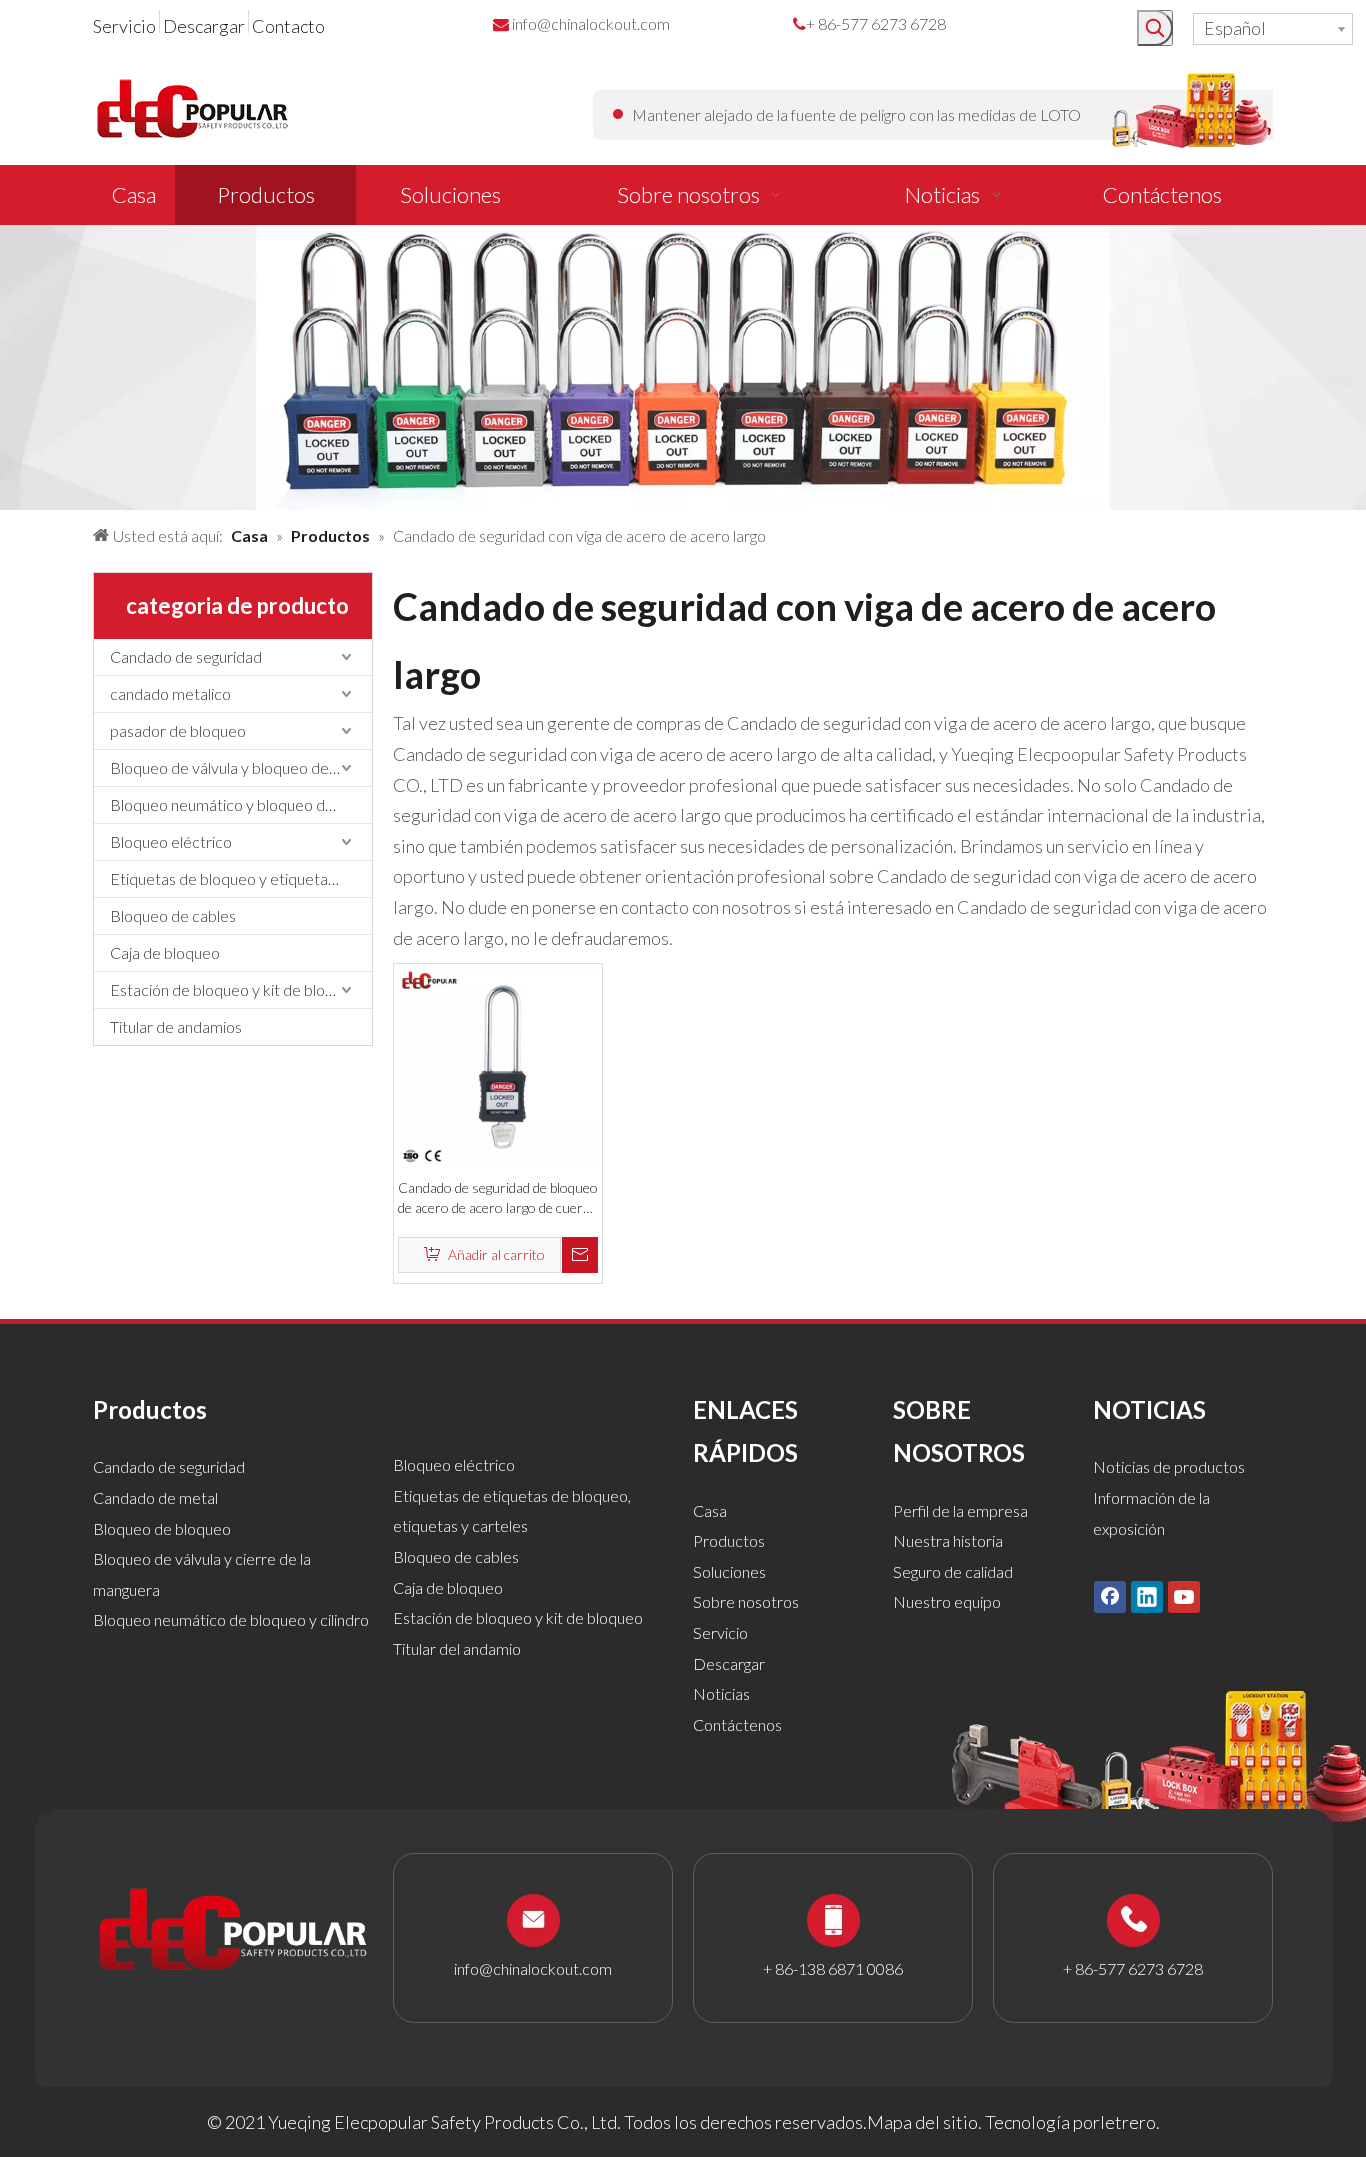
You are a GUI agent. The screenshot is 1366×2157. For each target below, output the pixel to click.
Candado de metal (155, 1497)
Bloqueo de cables (173, 915)
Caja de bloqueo (165, 952)
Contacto (288, 26)
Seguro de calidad (953, 1571)
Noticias (721, 1693)
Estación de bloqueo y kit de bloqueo (235, 989)
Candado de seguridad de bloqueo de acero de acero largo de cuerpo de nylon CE (498, 1198)
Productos (729, 1540)
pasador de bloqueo (178, 730)
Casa (710, 1510)
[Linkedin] (1147, 1596)
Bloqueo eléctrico (171, 841)
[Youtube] (1184, 1596)
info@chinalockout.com (591, 23)
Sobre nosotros (746, 1601)
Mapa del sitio (922, 2122)
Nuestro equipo (947, 1601)
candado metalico (170, 693)
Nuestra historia (948, 1540)
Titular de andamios (176, 1026)
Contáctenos (737, 1724)
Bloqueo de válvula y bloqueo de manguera (241, 767)
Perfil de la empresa (960, 1510)
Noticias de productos (1169, 1466)
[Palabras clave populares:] (1155, 28)
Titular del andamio (457, 1648)
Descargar (204, 26)
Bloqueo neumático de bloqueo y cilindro (231, 1619)
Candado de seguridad (186, 656)
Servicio (124, 26)
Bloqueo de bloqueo (162, 1528)
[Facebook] (1110, 1596)
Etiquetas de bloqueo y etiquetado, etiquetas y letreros (241, 878)
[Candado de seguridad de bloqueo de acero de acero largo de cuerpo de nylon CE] (498, 1066)
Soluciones (729, 1571)
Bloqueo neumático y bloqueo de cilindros (241, 804)
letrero (1128, 2122)
